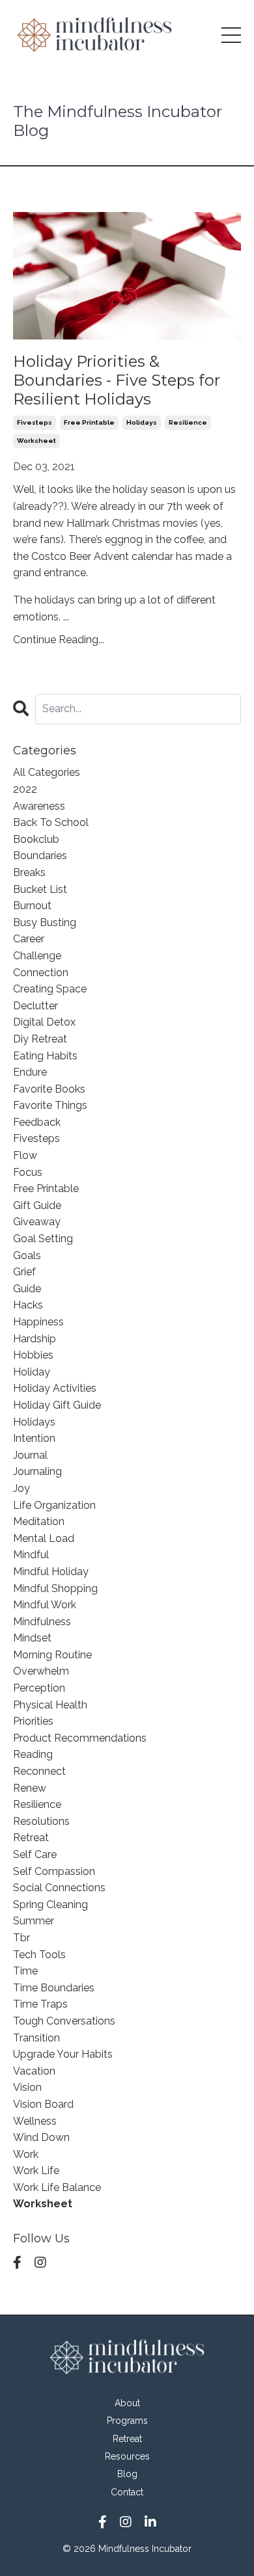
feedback (37, 1122)
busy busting (45, 923)
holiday (32, 1372)
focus (28, 1172)
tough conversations (64, 2021)
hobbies (33, 1355)
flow (25, 1155)
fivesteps (35, 422)
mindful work (45, 1605)
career (29, 939)
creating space (50, 989)
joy (21, 1488)
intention (34, 1438)
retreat (31, 1838)
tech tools (39, 1955)
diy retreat (40, 1039)
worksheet (36, 441)
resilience (188, 422)
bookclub (36, 839)
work (26, 2154)
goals (27, 1255)
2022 (25, 789)
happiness (38, 1322)
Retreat (127, 2439)
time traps (40, 2004)
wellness (35, 2121)
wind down (41, 2137)
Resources (127, 2456)
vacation (34, 2071)
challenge (37, 956)
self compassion (54, 1871)
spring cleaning (50, 1905)
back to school (51, 822)
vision (27, 2087)
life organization (54, 1505)
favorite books (49, 1089)
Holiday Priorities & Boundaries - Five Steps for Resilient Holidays (117, 380)
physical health (50, 1705)
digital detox (44, 1022)
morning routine (52, 1655)
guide (27, 1289)
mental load (44, 1538)
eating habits (45, 1056)
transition (36, 2038)
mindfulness (42, 1622)
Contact (127, 2492)
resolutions (41, 1821)
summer (34, 1921)
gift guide (37, 1205)
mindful (31, 1555)
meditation (39, 1521)
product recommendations (80, 1738)
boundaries (40, 856)
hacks (28, 1305)
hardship (35, 1339)
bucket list (40, 889)
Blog (127, 2474)
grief (24, 1272)
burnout (32, 906)
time (25, 1971)
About (127, 2403)
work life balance (57, 2187)
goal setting (43, 1239)
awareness (39, 806)
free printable (89, 422)
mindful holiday (51, 1572)
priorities (33, 1721)
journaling (37, 1471)
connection (41, 973)
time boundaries (54, 1988)
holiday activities (55, 1388)
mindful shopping (55, 1588)
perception (39, 1688)
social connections (59, 1888)
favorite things (50, 1105)
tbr (21, 1938)
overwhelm (41, 1671)
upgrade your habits (63, 2054)
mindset (32, 1638)
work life (36, 2171)
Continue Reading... (59, 640)
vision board (43, 2104)
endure (30, 1072)
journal (30, 1455)
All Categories (47, 772)
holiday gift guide (57, 1405)
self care (35, 1854)
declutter (35, 1006)
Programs (127, 2421)
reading (33, 1754)
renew (30, 1788)
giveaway (37, 1222)
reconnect (39, 1771)
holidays (142, 422)
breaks (29, 872)
